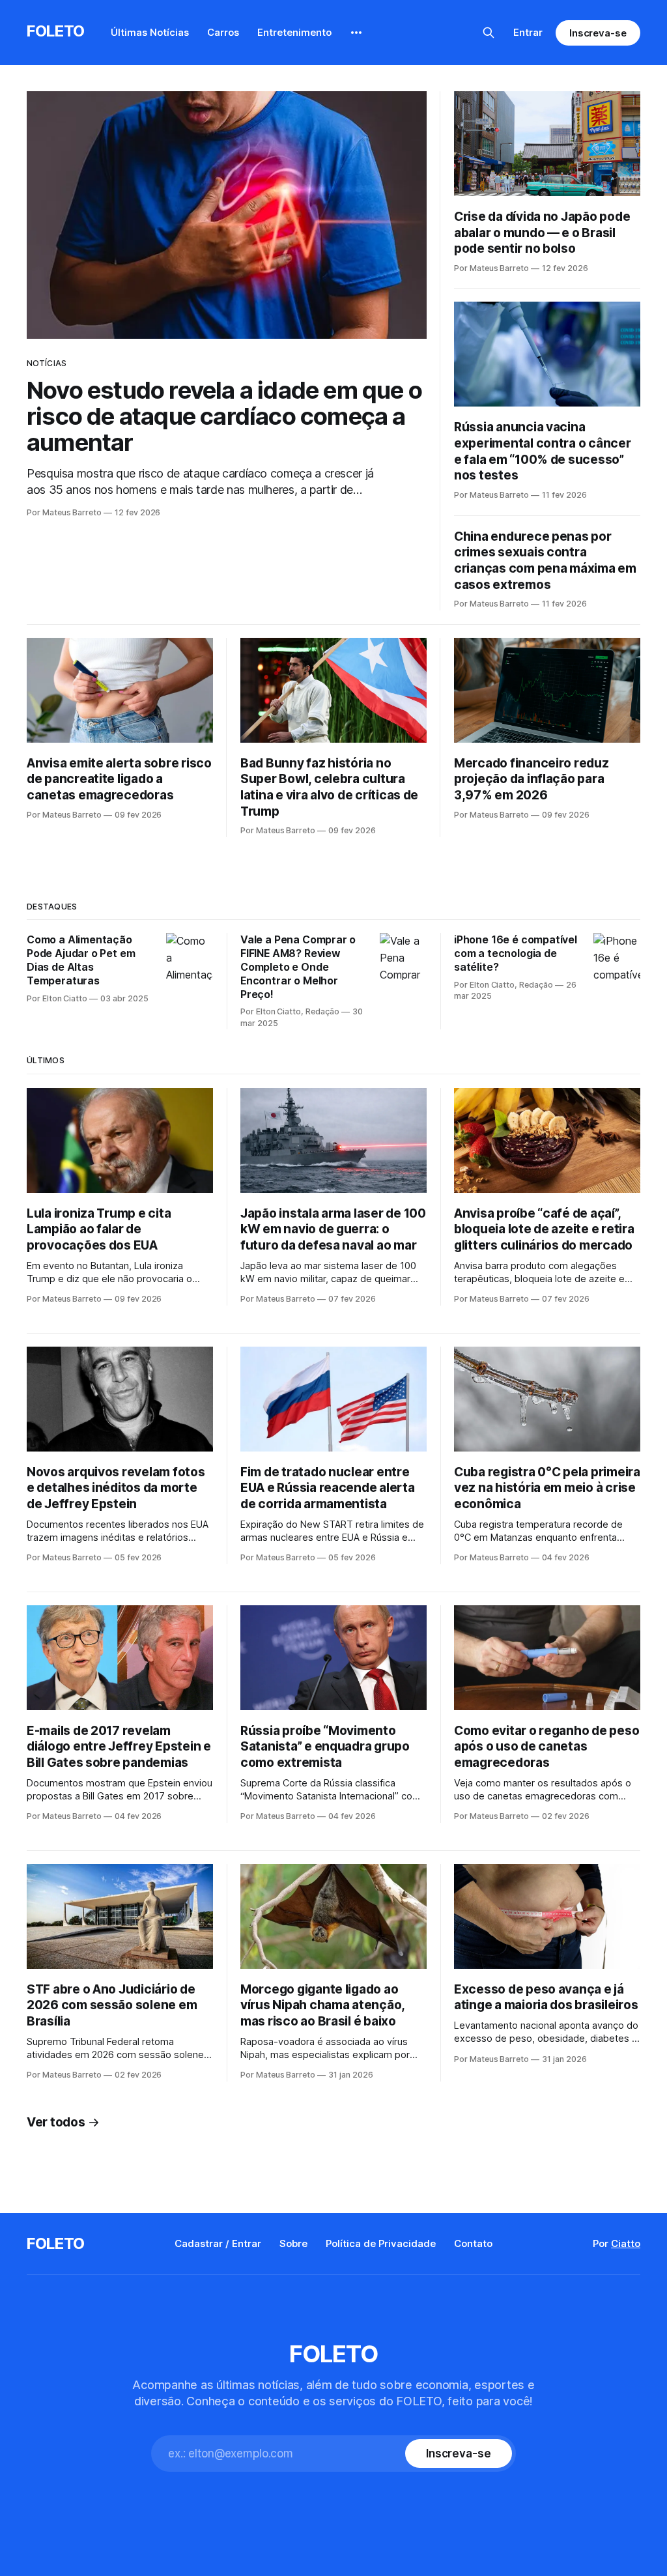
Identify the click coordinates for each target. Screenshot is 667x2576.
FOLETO (56, 31)
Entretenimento (294, 32)
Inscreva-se (598, 33)
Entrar (528, 32)
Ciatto (626, 2243)
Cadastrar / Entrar (218, 2243)
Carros (223, 32)
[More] (356, 33)
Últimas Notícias (150, 32)
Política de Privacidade (381, 2243)
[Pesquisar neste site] (489, 33)
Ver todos (56, 2122)
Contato (473, 2243)
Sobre (293, 2243)
